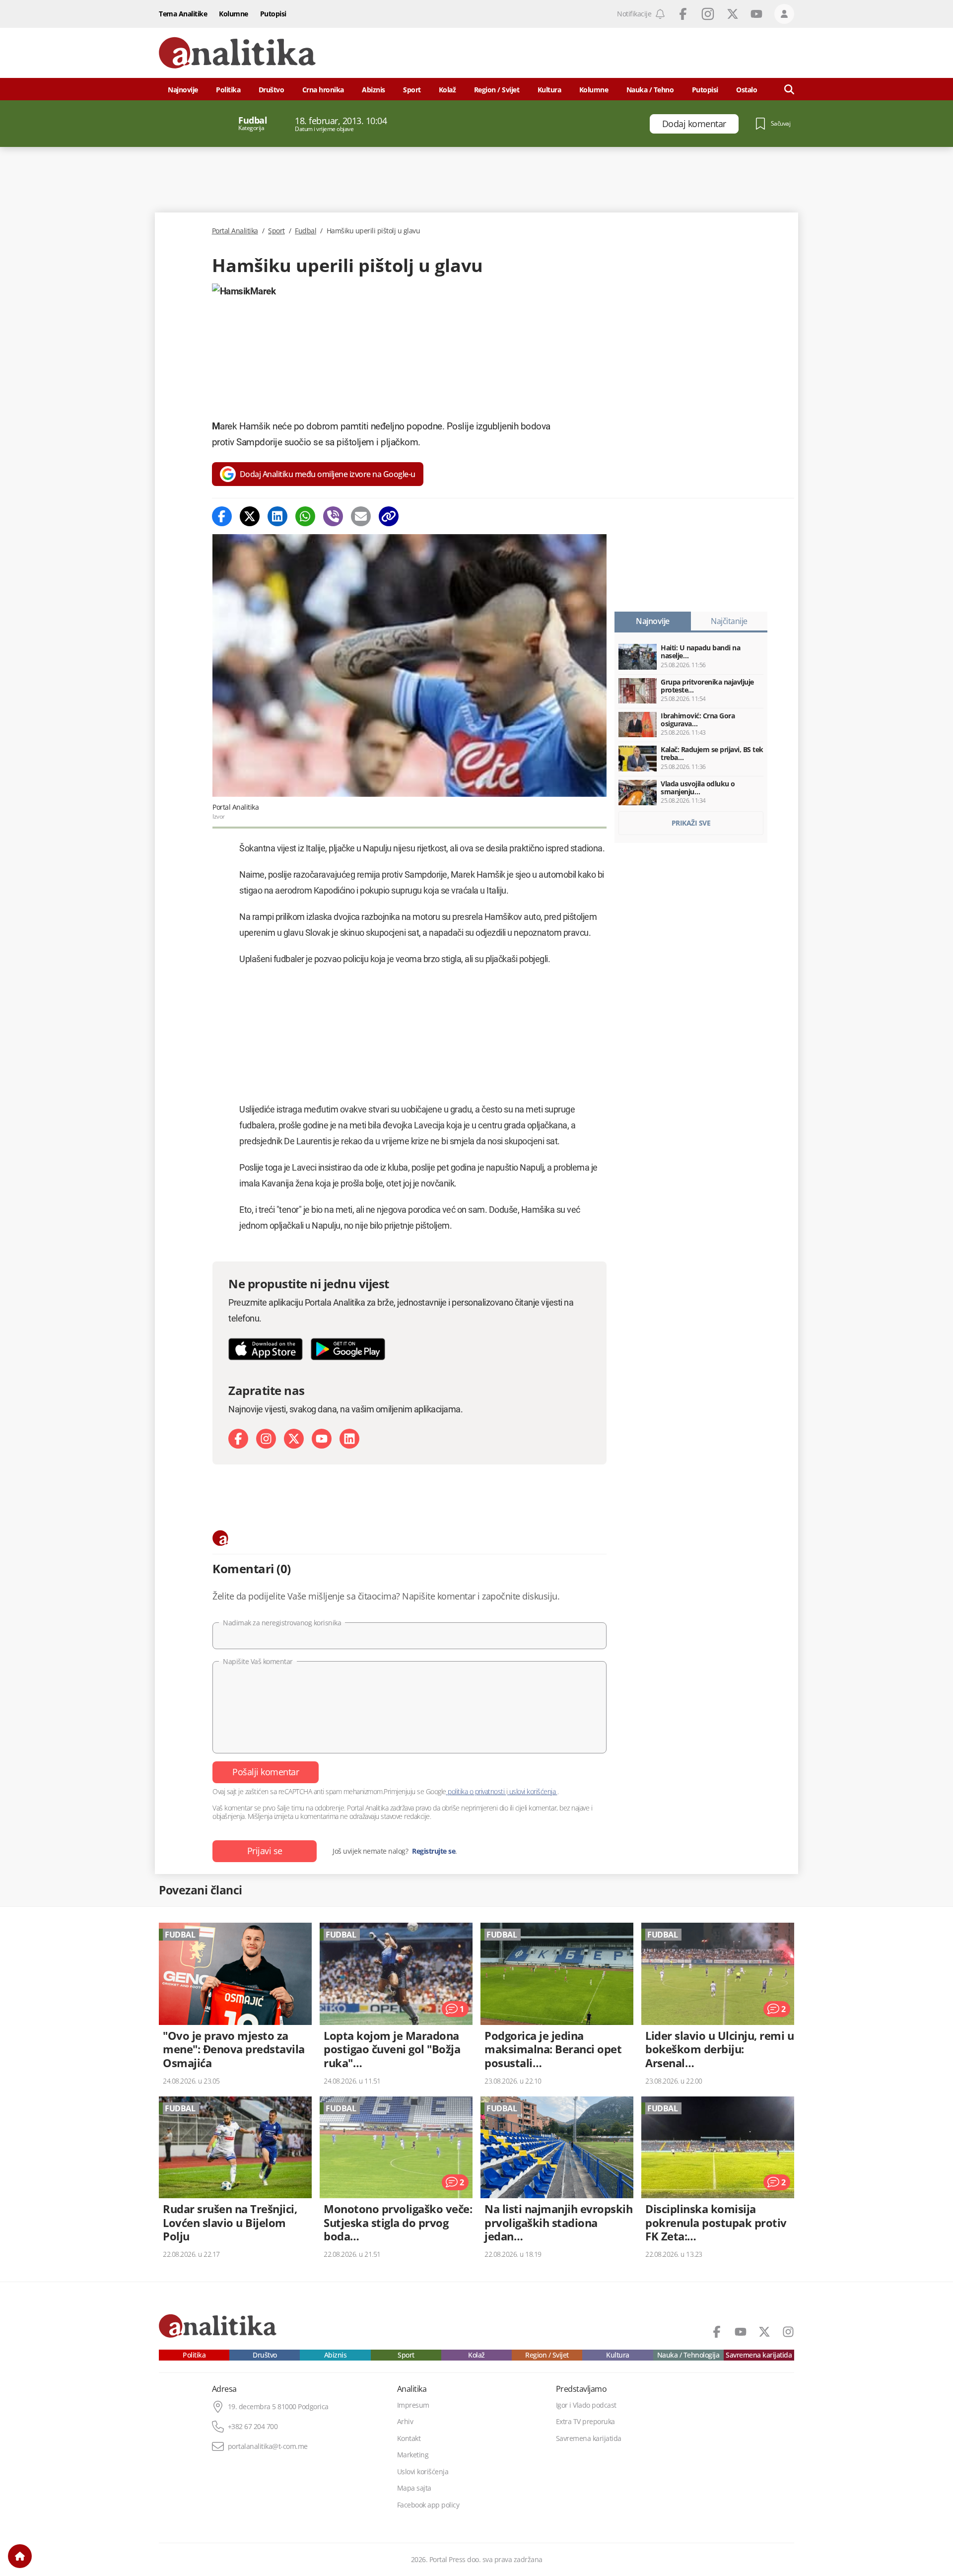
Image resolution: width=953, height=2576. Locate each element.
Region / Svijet (497, 90)
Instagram (708, 14)
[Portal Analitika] (237, 53)
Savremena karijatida (759, 2355)
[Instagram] (266, 1439)
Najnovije (183, 90)
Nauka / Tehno (650, 90)
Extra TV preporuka (585, 2422)
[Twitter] (250, 516)
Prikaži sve (691, 823)
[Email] (361, 516)
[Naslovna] (20, 2556)
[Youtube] (322, 1439)
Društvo (272, 90)
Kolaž (447, 90)
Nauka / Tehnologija (688, 2355)
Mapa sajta (414, 2488)
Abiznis (374, 90)
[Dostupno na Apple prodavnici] (266, 1349)
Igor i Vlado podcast (586, 2405)
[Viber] (333, 516)
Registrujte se (434, 1851)
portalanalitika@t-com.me (268, 2446)
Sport (412, 90)
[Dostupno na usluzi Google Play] (348, 1349)
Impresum (413, 2405)
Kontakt (409, 2438)
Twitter (733, 14)
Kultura (549, 90)
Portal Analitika (235, 231)
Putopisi (273, 14)
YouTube (756, 14)
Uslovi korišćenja (423, 2472)
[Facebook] (222, 516)
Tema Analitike (183, 14)
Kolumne (234, 14)
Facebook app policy (428, 2505)
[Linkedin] (277, 516)
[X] (294, 1439)
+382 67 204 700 (253, 2427)
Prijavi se (265, 1851)
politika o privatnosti (476, 1791)
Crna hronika (323, 90)
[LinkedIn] (349, 1439)
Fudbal (306, 231)
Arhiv (405, 2422)
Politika (228, 90)
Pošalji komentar (266, 1772)
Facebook (683, 14)
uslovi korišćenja (532, 1791)
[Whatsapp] (305, 516)
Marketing (413, 2455)
